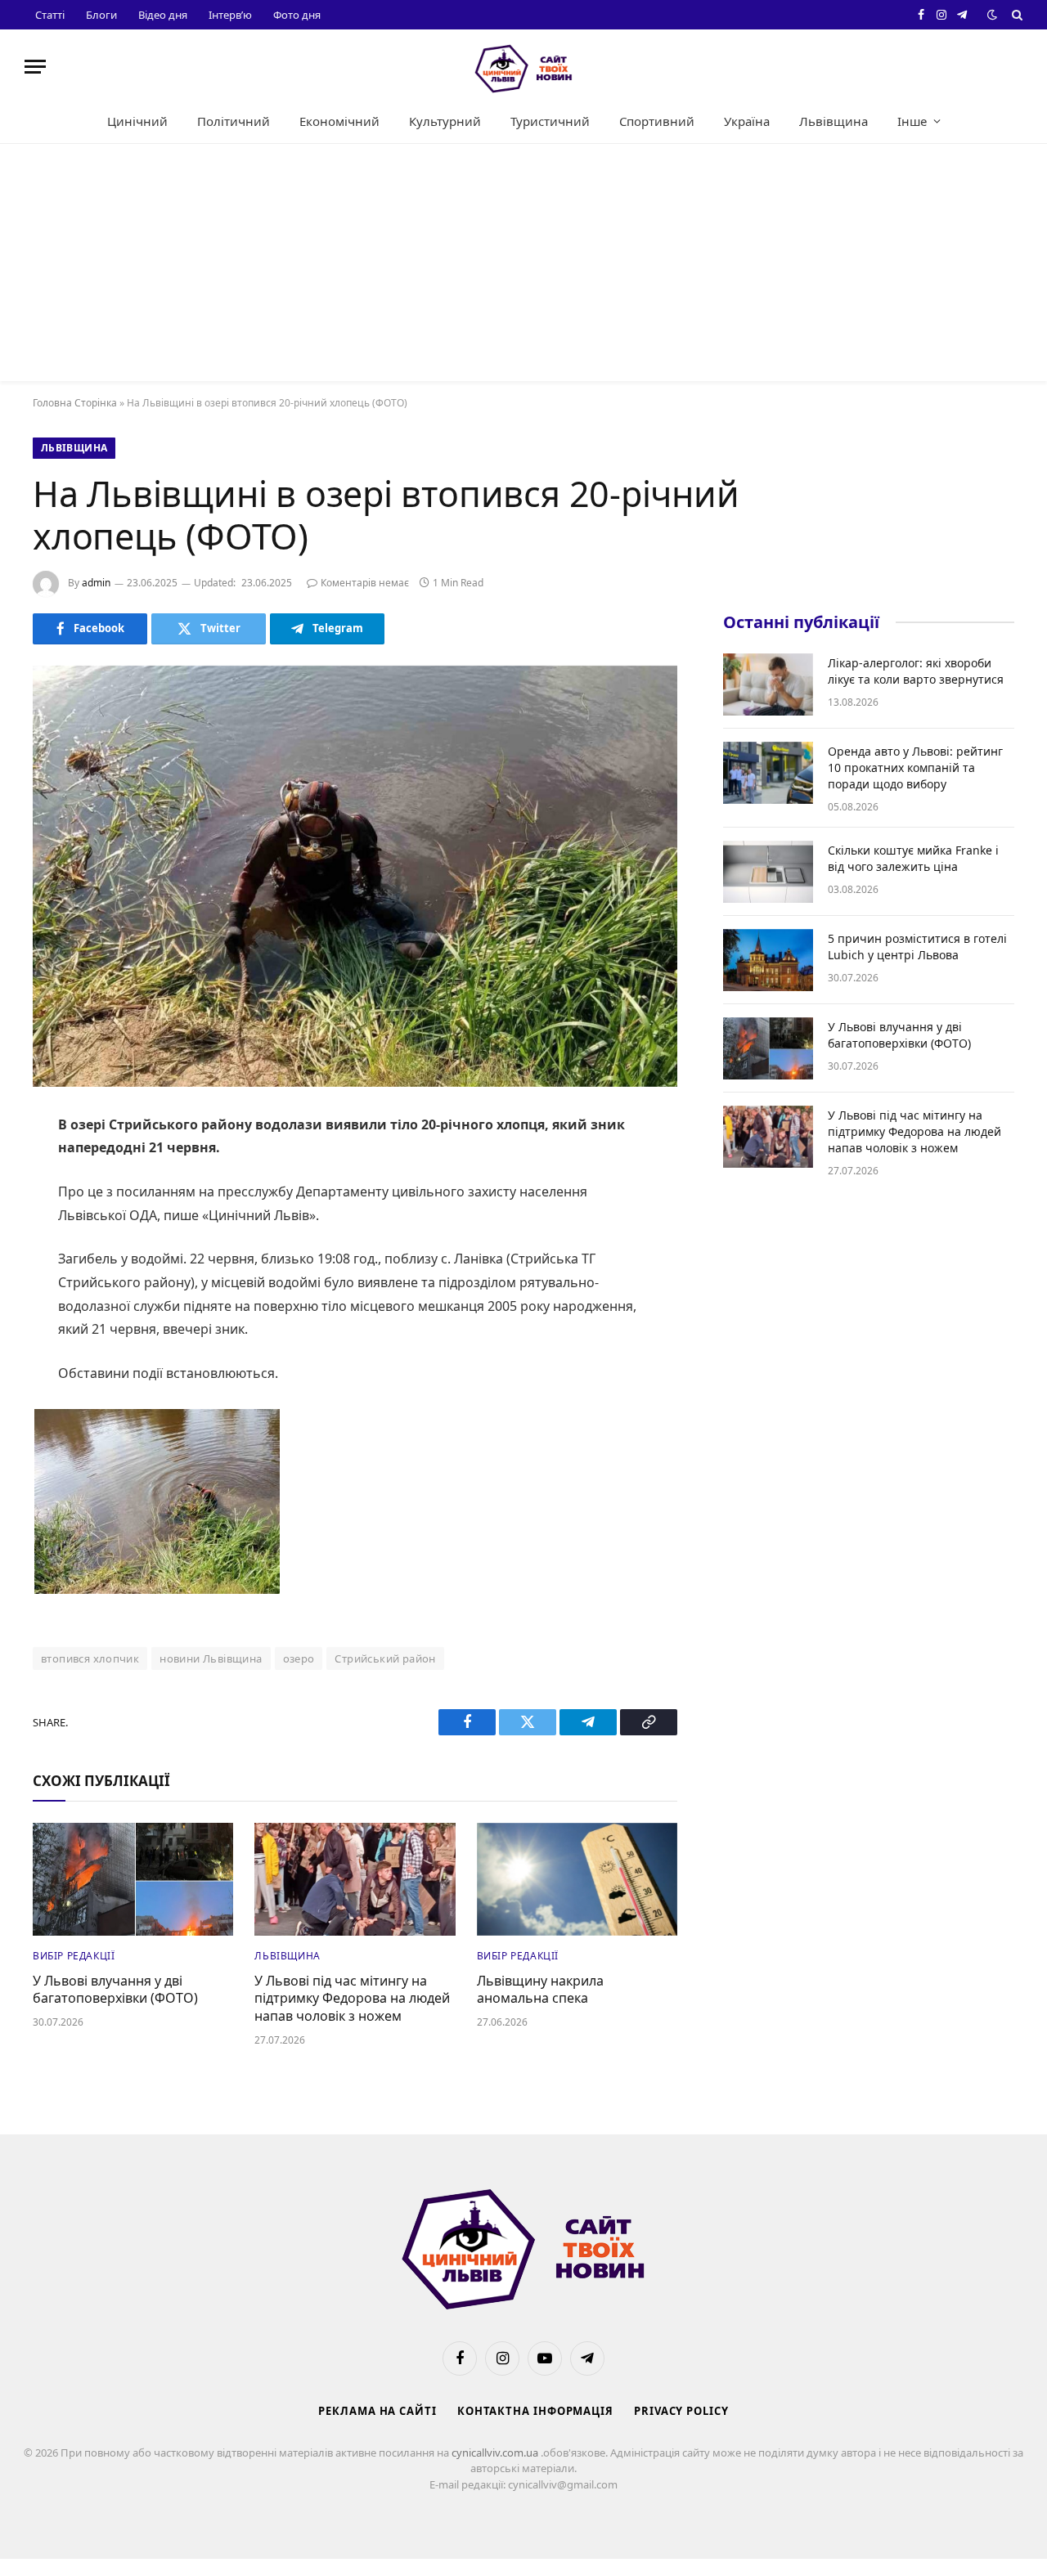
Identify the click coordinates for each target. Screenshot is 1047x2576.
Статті (50, 15)
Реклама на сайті (377, 2411)
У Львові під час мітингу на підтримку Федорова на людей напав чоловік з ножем (352, 1999)
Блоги (101, 15)
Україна (747, 121)
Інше (912, 121)
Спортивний (657, 121)
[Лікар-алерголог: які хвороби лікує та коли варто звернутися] (768, 684)
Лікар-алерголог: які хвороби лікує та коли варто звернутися (916, 671)
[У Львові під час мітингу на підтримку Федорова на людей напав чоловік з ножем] (355, 1879)
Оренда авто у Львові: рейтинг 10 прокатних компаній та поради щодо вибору (915, 767)
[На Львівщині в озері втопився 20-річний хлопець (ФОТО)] (355, 876)
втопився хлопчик (90, 1658)
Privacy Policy (681, 2411)
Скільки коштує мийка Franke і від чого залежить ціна (913, 858)
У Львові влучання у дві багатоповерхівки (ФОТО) (115, 1990)
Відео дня (163, 15)
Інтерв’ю (230, 15)
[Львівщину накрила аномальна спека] (577, 1879)
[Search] (1016, 15)
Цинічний (137, 121)
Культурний (445, 121)
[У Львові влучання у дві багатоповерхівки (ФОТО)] (133, 1879)
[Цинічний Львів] (523, 67)
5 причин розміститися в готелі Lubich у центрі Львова (917, 947)
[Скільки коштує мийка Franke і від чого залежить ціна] (768, 872)
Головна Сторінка (75, 403)
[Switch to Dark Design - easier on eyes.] (992, 15)
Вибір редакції (74, 1956)
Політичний (234, 121)
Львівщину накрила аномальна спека (540, 1990)
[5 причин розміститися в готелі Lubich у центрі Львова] (768, 960)
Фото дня (297, 15)
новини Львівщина (211, 1658)
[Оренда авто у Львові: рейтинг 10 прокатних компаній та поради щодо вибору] (768, 773)
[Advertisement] (523, 267)
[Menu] (35, 67)
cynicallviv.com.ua (496, 2453)
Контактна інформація (535, 2411)
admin (96, 583)
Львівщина (834, 121)
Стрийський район (385, 1658)
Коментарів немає (365, 583)
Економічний (339, 121)
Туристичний (550, 121)
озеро (299, 1658)
